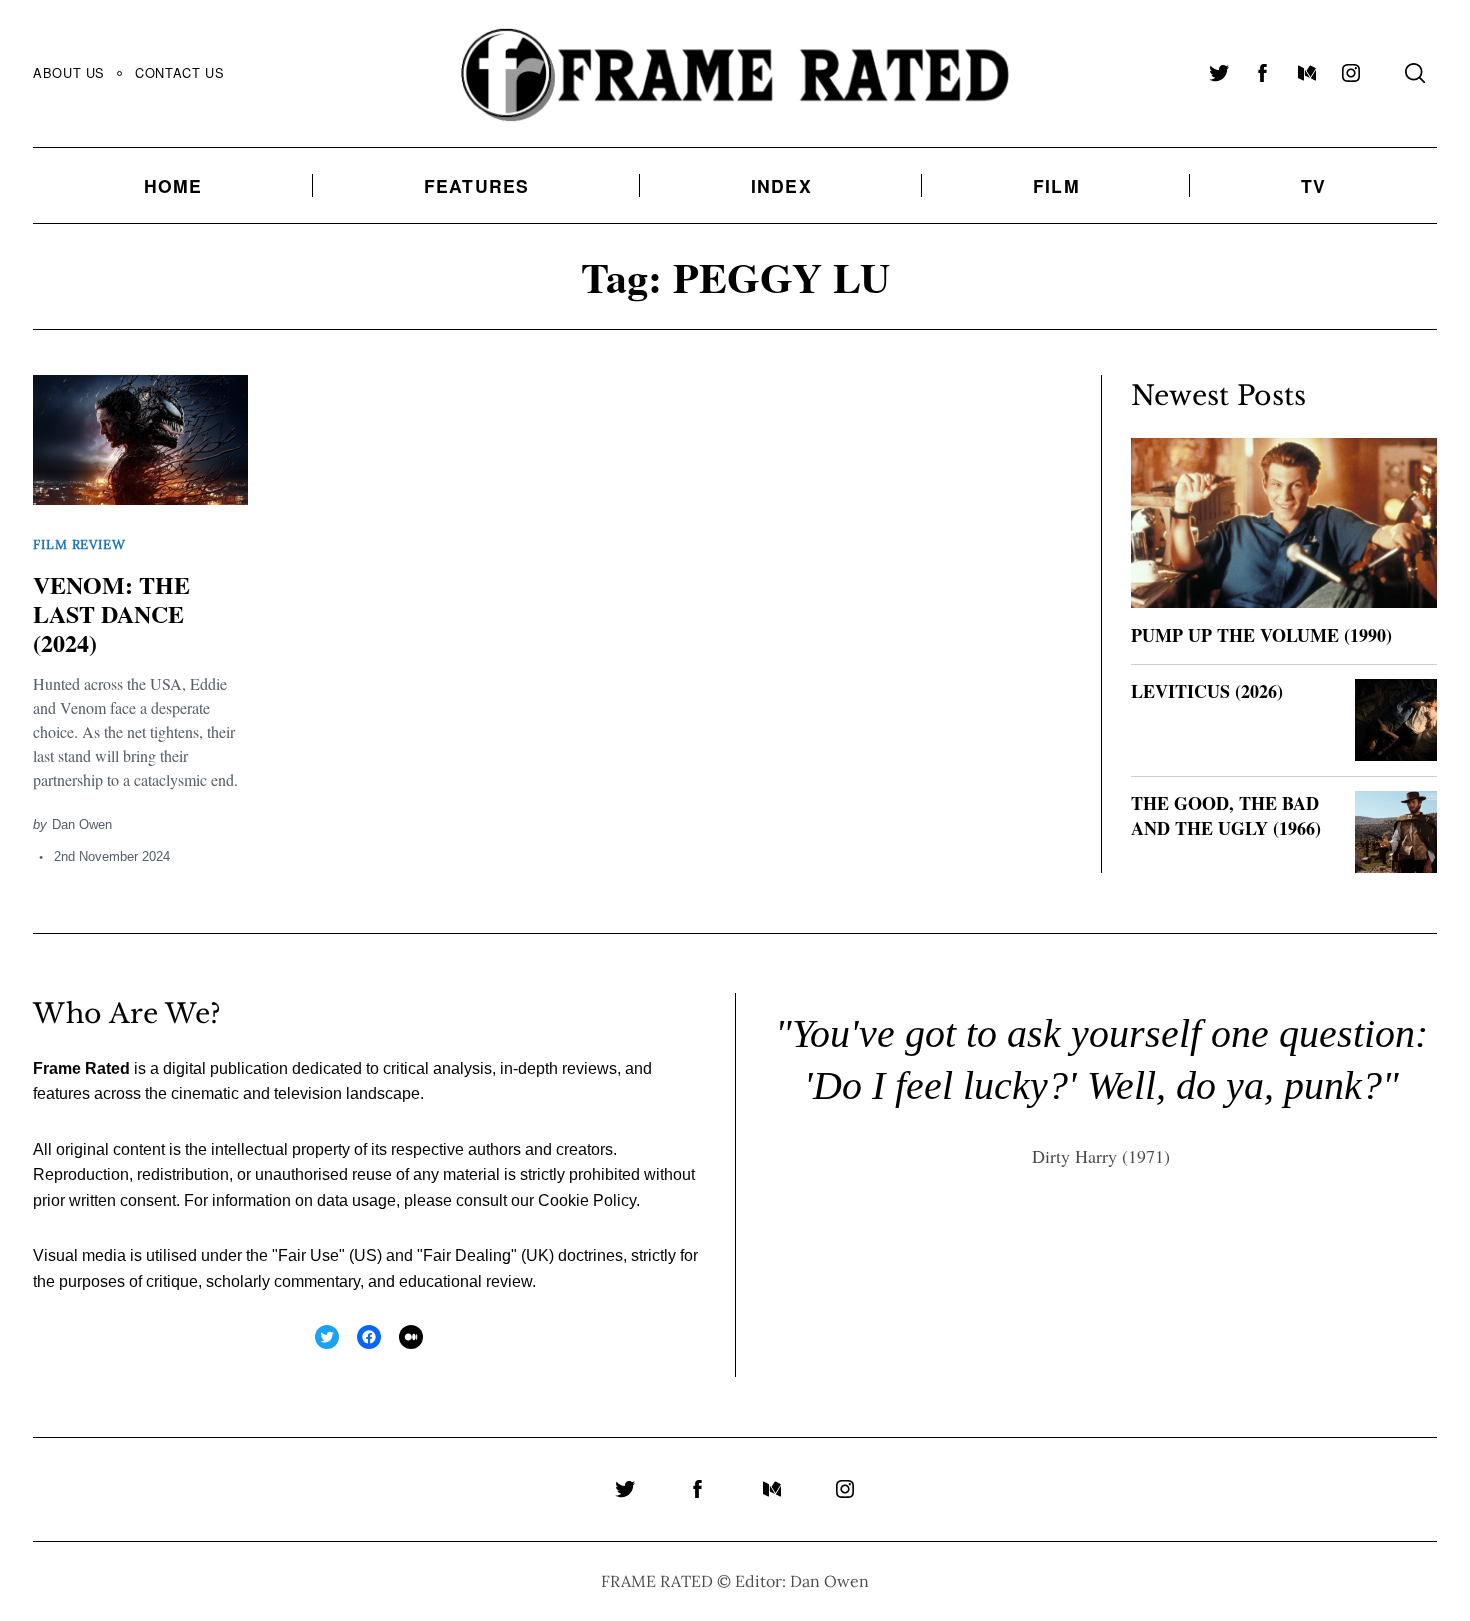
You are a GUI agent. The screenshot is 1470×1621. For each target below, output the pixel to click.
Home (173, 185)
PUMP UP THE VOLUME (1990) (1261, 635)
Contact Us (179, 72)
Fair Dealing (467, 1255)
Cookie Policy (587, 1200)
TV (1313, 185)
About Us (69, 72)
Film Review (79, 544)
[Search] (1415, 73)
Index (781, 185)
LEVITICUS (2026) (1207, 691)
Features (477, 185)
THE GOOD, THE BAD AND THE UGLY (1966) (1226, 815)
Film (1056, 185)
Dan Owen (82, 824)
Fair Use (308, 1255)
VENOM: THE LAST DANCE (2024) (111, 613)
